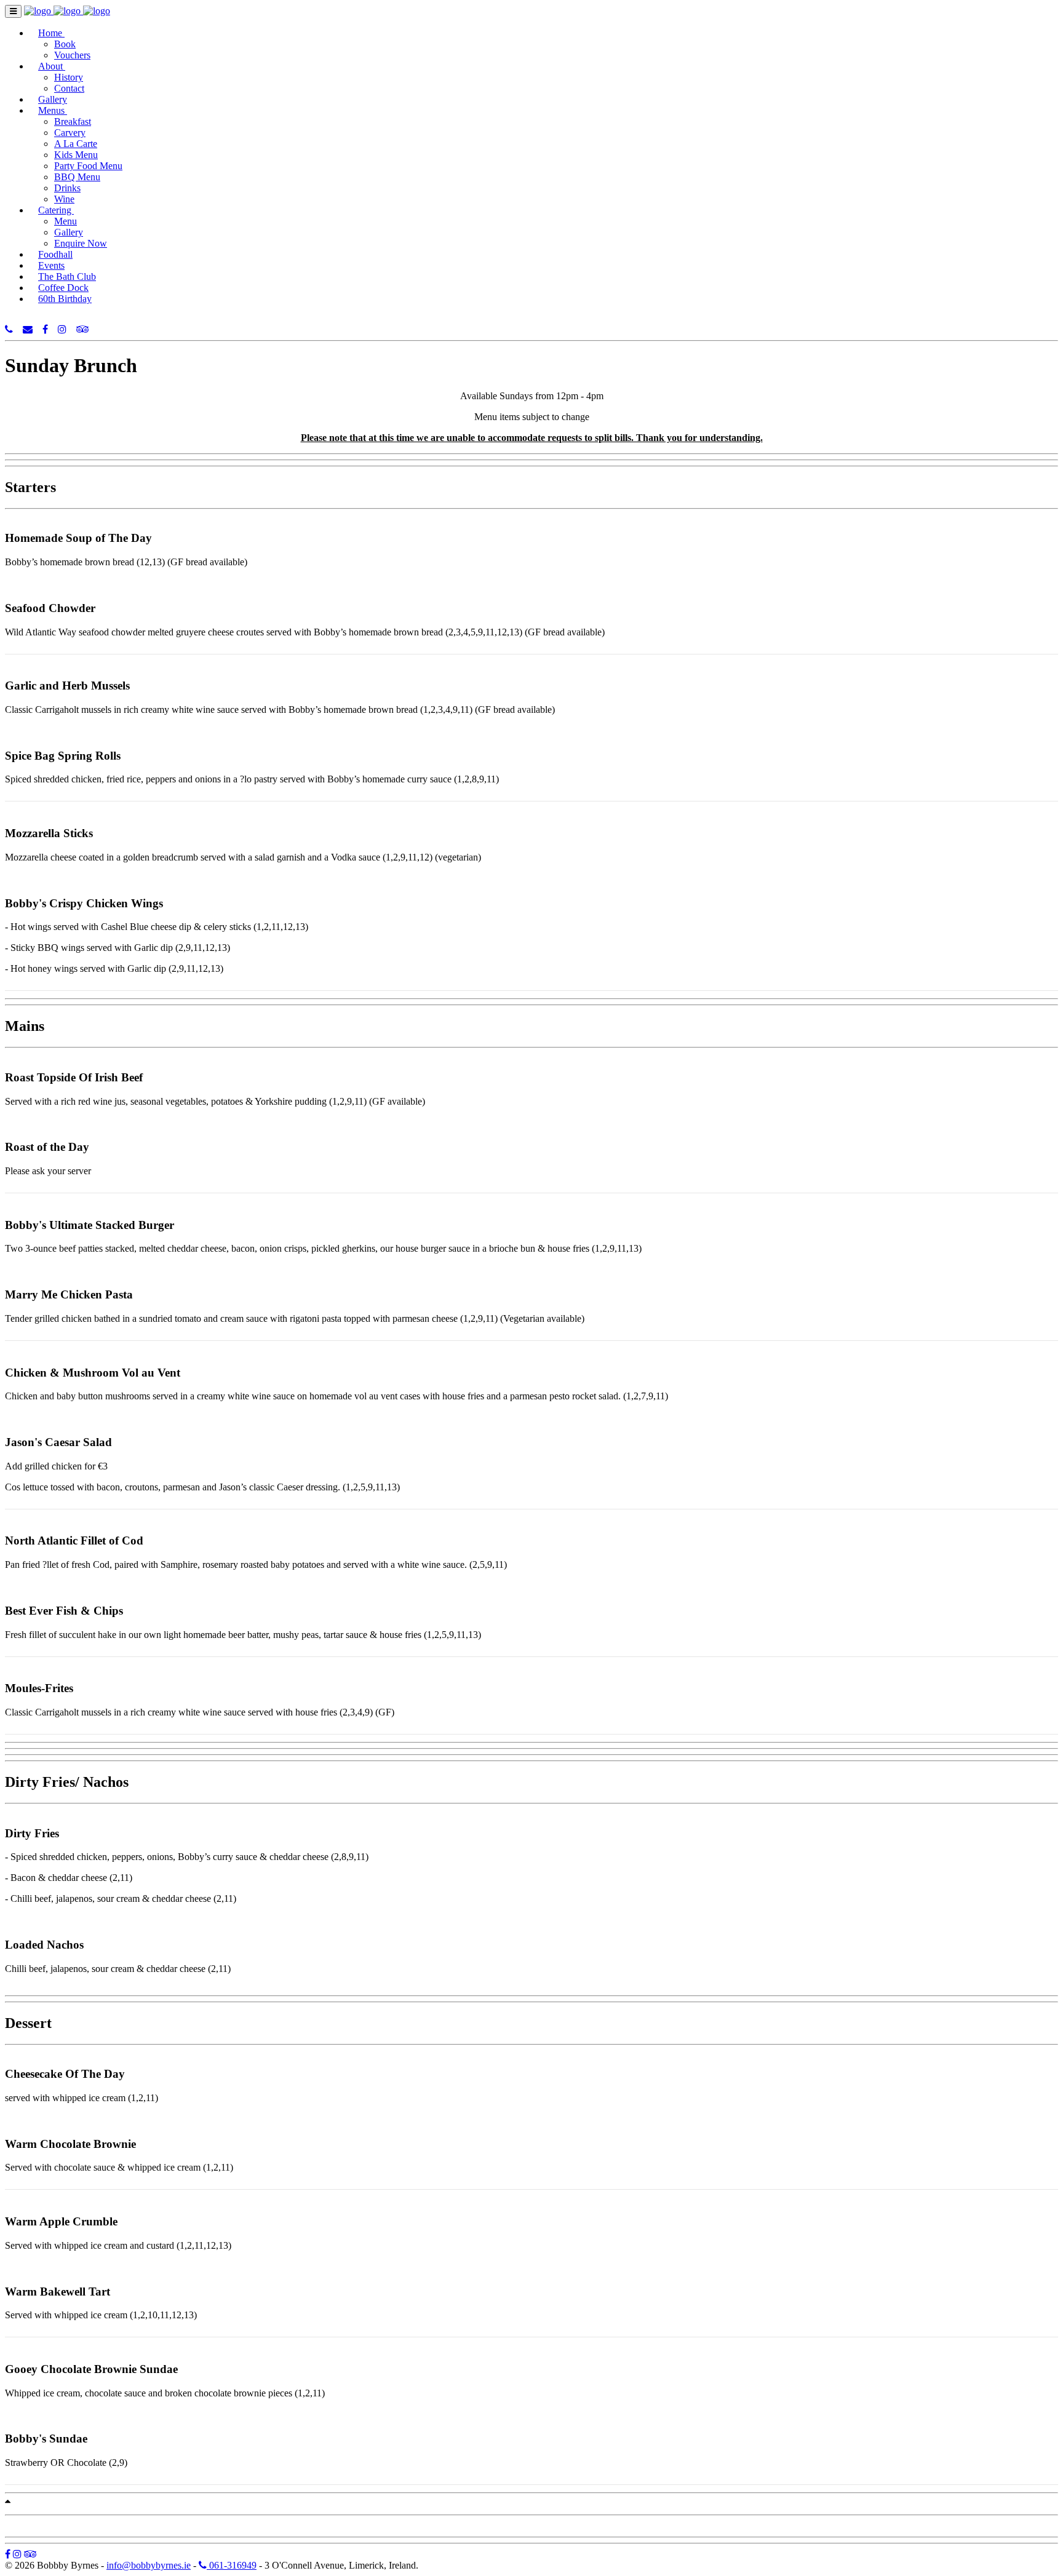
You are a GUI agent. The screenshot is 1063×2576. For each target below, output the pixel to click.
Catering (56, 210)
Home (51, 33)
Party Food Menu (88, 166)
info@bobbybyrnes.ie (149, 2565)
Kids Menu (76, 155)
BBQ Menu (77, 177)
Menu (66, 221)
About (52, 66)
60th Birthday (65, 299)
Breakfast (73, 121)
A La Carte (76, 144)
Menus (53, 110)
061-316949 (232, 2565)
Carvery (70, 133)
